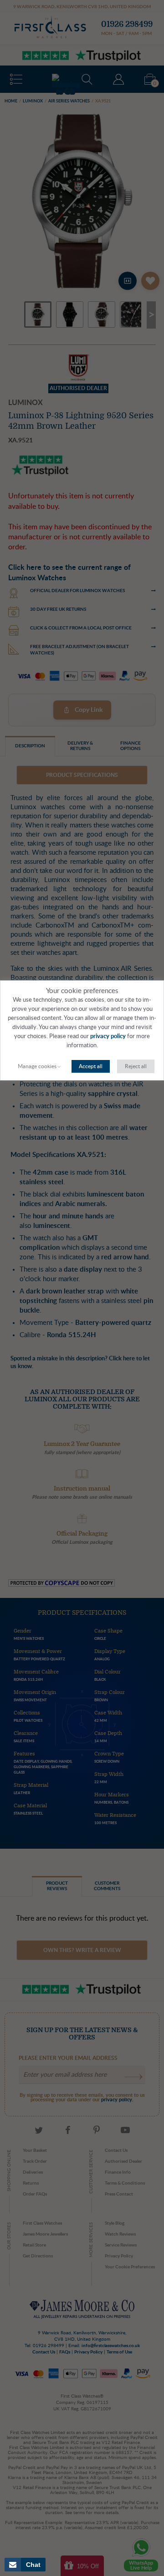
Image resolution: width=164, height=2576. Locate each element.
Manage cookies (37, 1066)
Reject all (136, 1066)
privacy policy (108, 1037)
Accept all (91, 1066)
